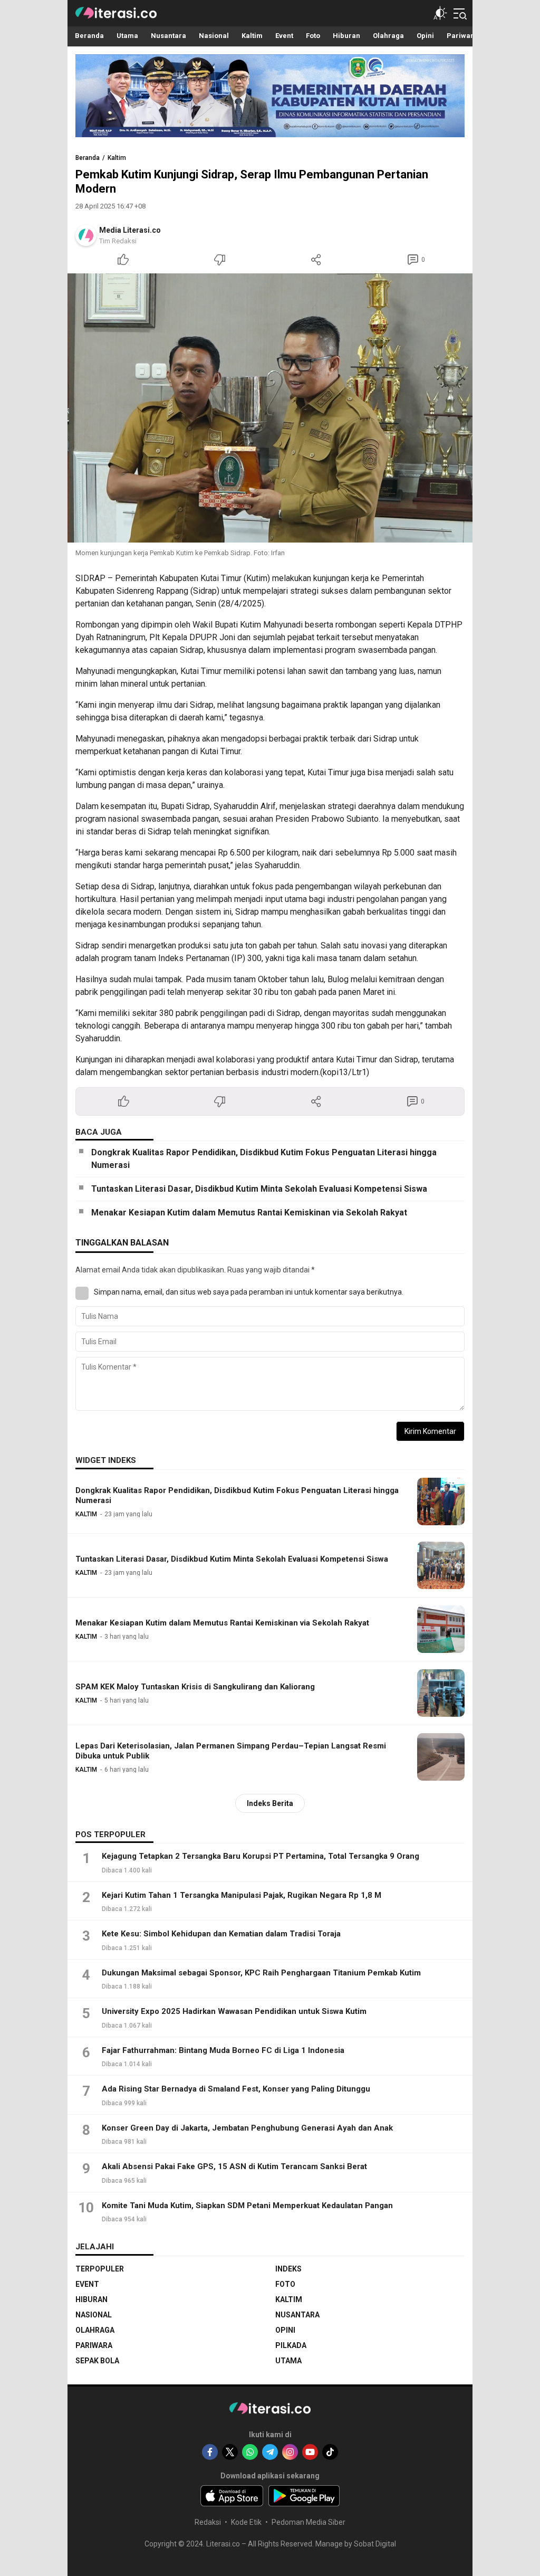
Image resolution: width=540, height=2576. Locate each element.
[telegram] (270, 2452)
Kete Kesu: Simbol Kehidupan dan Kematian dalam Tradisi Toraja (221, 1934)
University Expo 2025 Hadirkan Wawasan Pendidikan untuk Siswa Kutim (234, 2011)
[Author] (86, 235)
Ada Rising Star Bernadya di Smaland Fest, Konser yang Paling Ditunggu (236, 2089)
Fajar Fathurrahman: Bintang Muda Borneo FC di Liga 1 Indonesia (223, 2050)
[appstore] (232, 2496)
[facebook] (210, 2452)
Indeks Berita (270, 1803)
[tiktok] (330, 2452)
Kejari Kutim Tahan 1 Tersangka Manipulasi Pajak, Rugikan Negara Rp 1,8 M (242, 1895)
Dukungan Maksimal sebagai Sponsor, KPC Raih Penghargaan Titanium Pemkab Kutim (261, 1973)
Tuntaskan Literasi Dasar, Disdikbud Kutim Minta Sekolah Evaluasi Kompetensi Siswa (259, 1189)
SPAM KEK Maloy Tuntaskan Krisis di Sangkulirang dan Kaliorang (195, 1687)
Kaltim (117, 158)
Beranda (88, 158)
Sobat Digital (375, 2544)
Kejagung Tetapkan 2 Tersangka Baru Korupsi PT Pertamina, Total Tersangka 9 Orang (261, 1856)
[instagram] (290, 2452)
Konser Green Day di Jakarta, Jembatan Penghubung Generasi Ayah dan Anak (247, 2128)
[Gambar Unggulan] (270, 408)
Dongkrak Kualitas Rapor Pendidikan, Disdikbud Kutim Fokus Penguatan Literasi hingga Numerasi (264, 1159)
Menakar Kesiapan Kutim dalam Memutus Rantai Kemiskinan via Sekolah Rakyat (249, 1213)
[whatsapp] (250, 2452)
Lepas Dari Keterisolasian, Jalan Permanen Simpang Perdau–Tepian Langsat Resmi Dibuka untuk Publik (231, 1751)
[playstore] (304, 2496)
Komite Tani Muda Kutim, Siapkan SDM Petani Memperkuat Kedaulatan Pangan (247, 2206)
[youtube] (310, 2452)
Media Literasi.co (130, 230)
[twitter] (230, 2452)
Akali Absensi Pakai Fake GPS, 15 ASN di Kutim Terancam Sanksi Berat (234, 2166)
